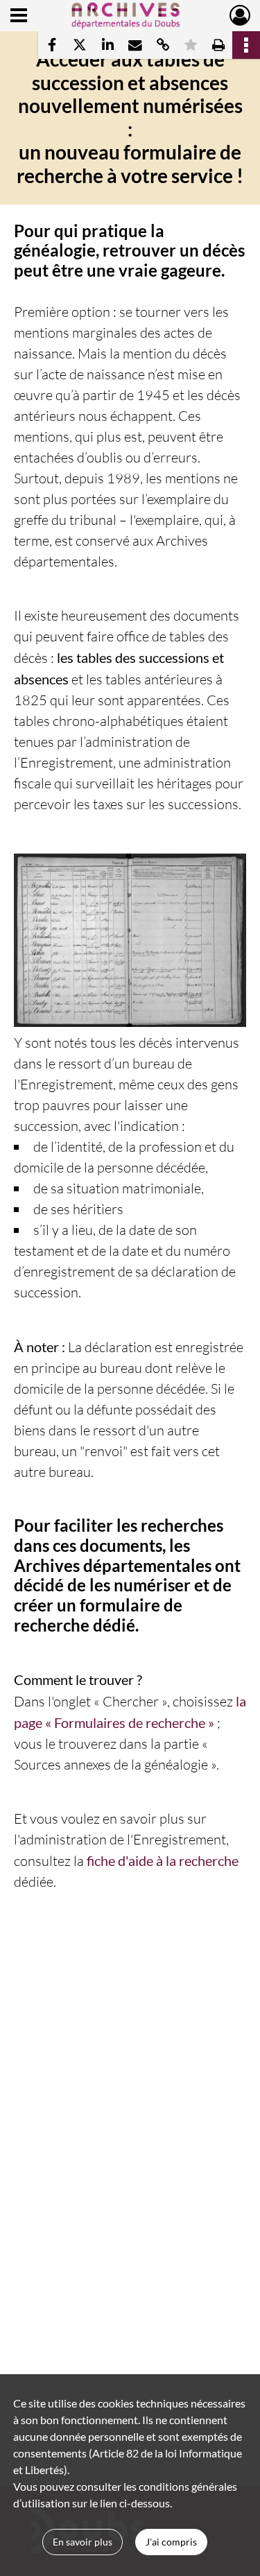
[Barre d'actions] (246, 45)
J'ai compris (171, 2542)
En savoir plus (83, 2542)
